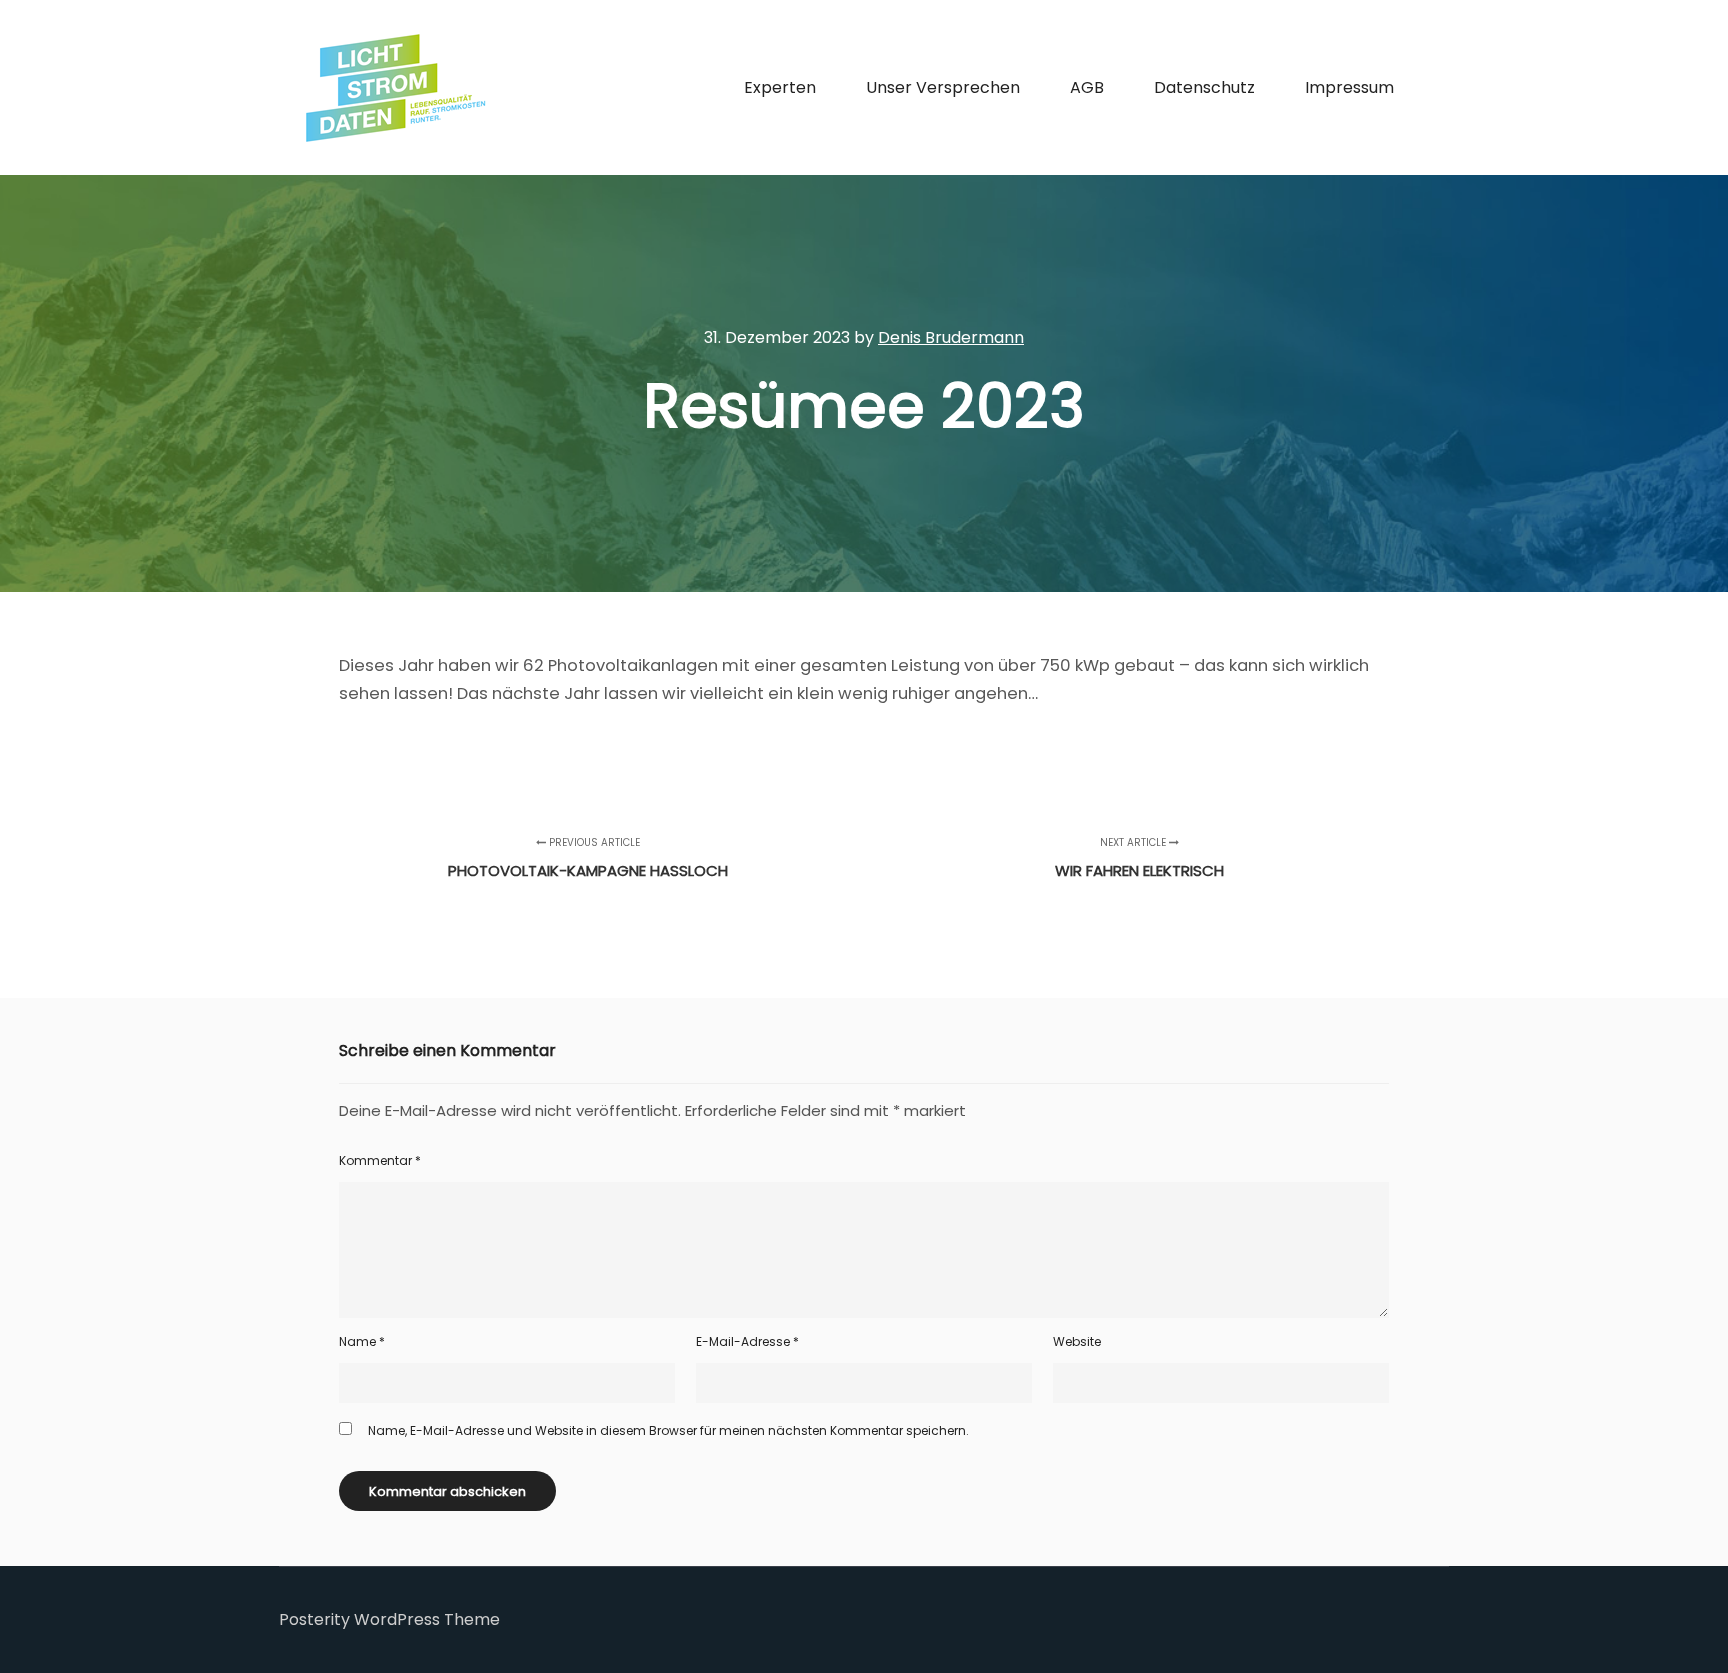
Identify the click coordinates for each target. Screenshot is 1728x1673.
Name (362, 1341)
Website (1077, 1341)
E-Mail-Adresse (747, 1341)
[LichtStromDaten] (394, 87)
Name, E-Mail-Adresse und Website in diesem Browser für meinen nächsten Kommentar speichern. (668, 1430)
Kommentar (380, 1160)
